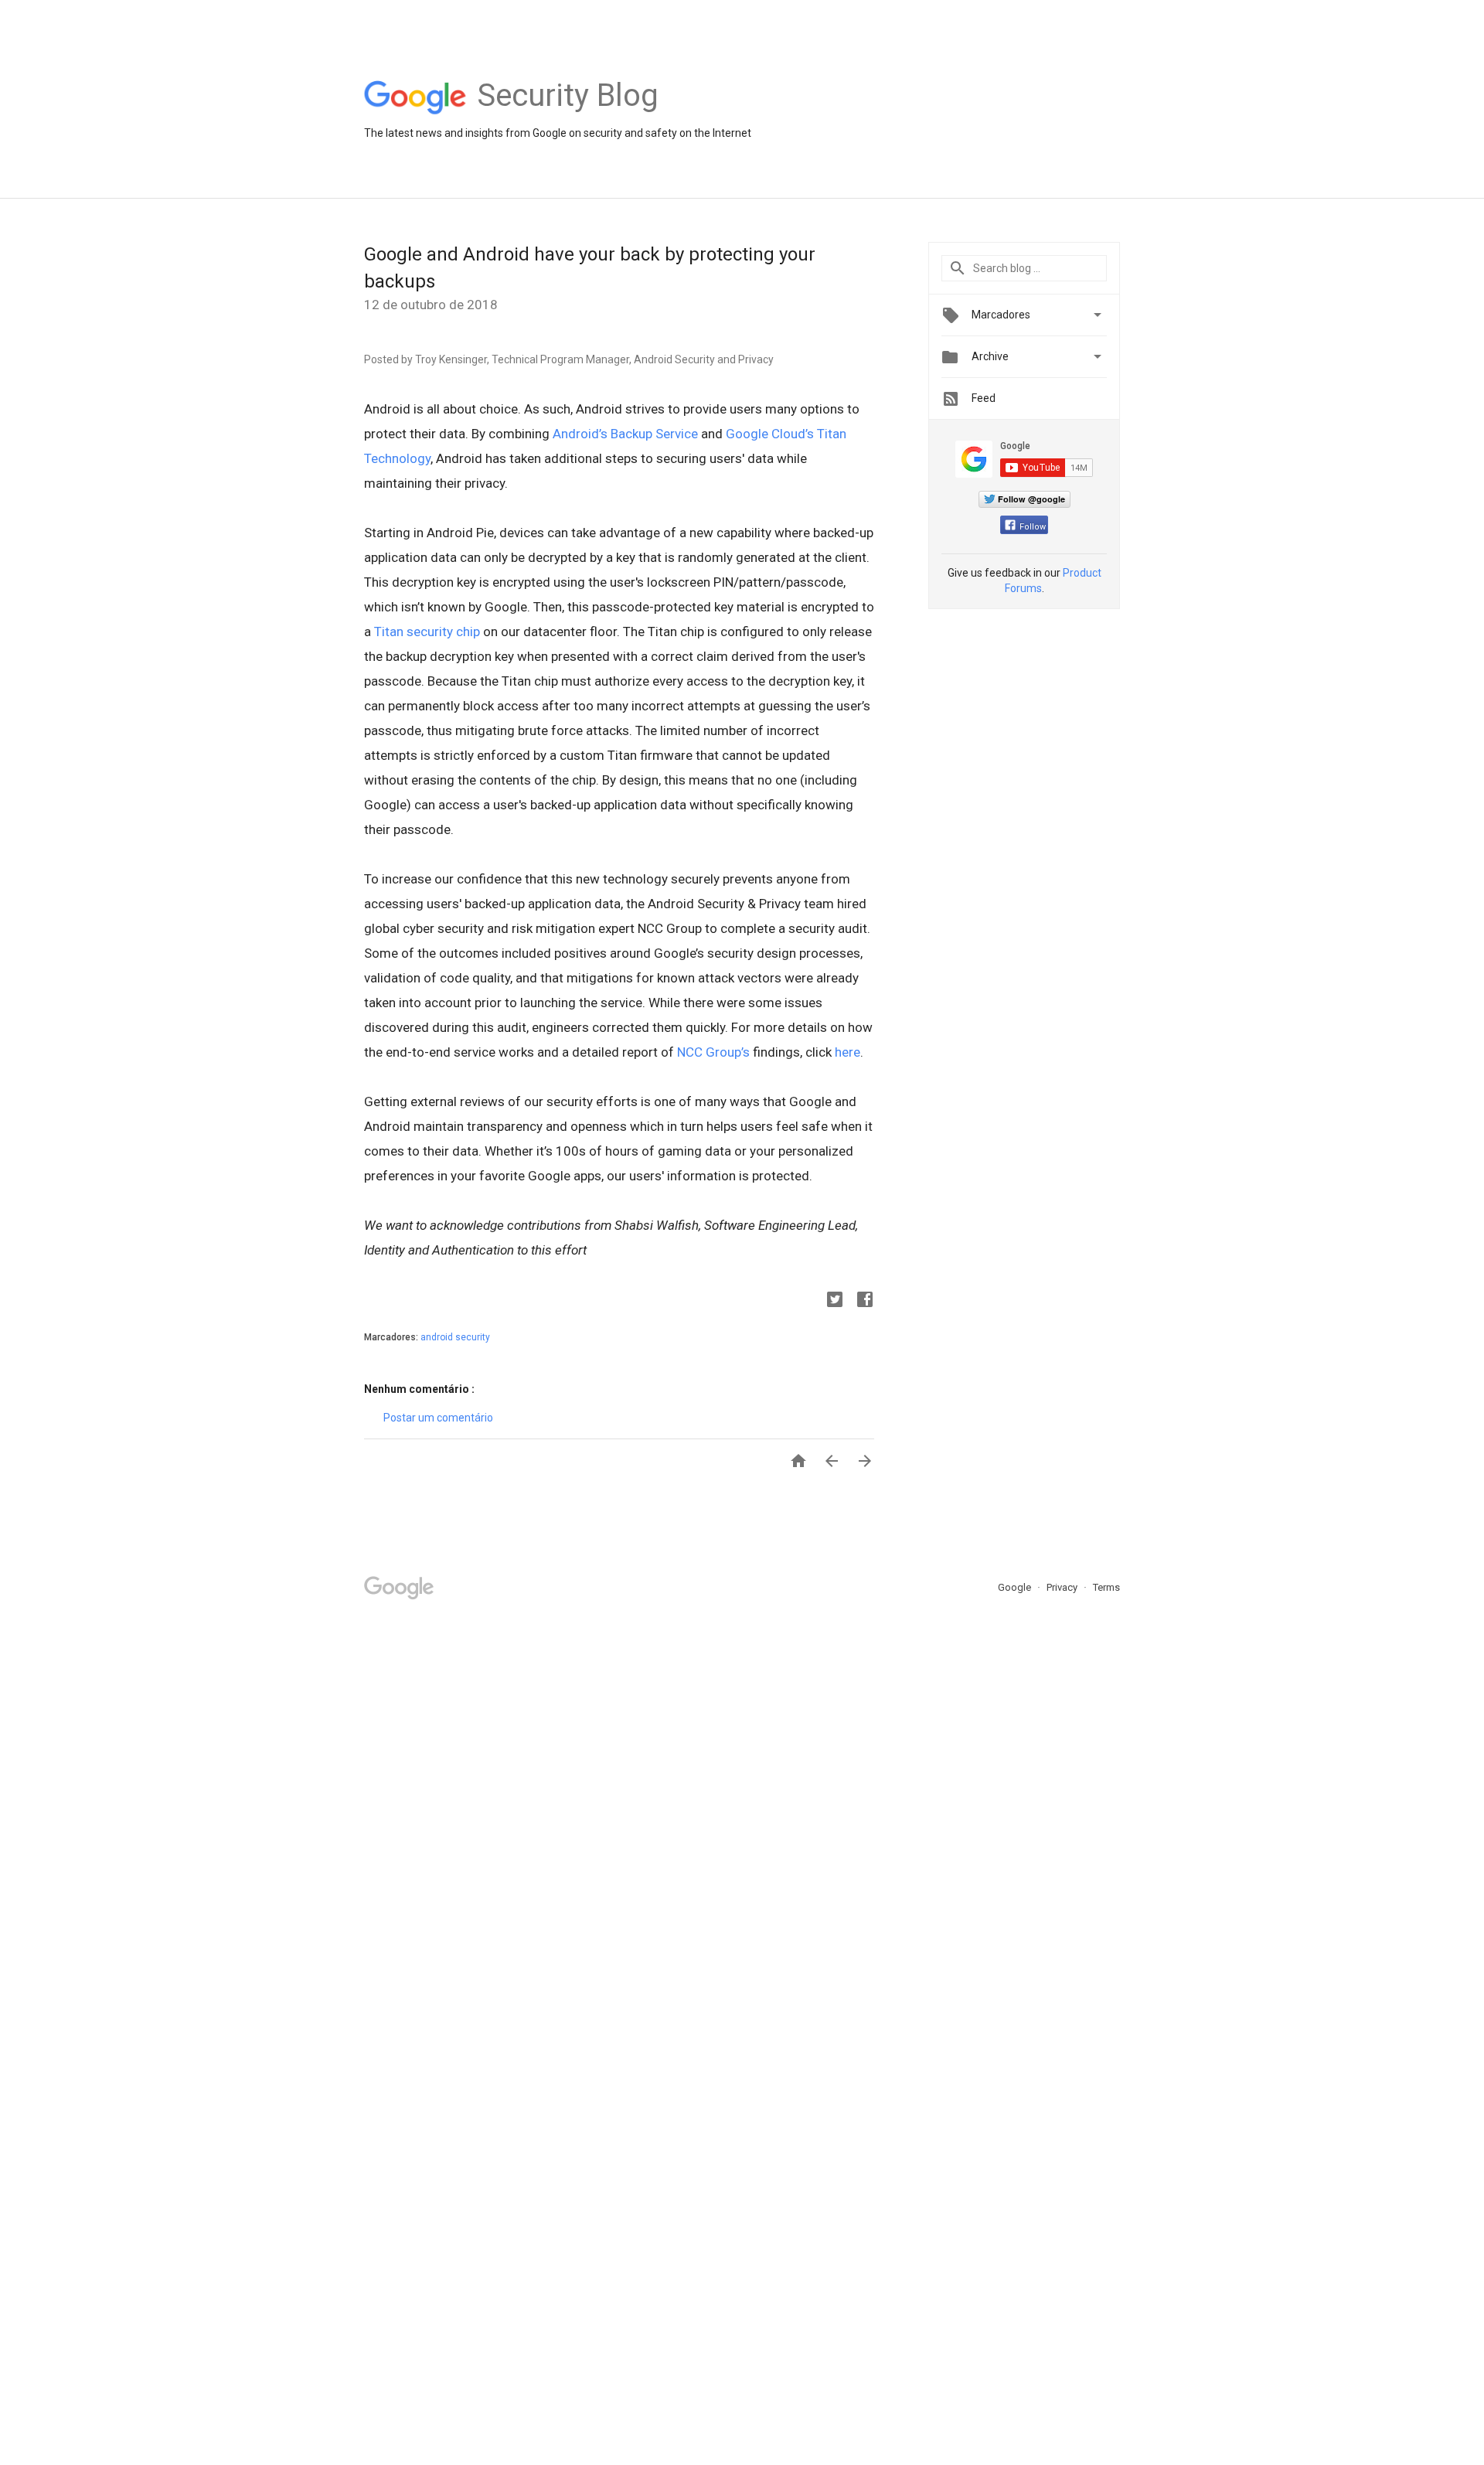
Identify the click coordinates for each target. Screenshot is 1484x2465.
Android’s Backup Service (625, 434)
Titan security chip (427, 632)
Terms (1106, 1587)
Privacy (1063, 1587)
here (848, 1052)
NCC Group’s (713, 1052)
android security (455, 1337)
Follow (1033, 527)
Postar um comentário (438, 1418)
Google (1016, 1587)
